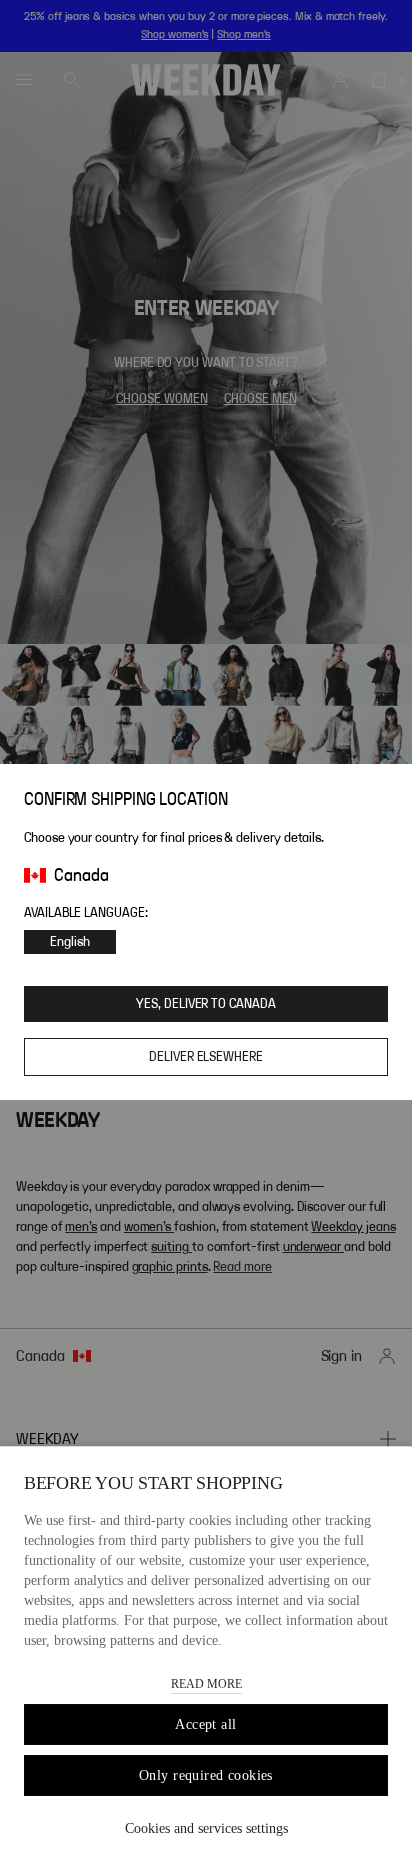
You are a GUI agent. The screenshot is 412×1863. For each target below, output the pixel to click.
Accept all (205, 1724)
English (70, 942)
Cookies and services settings (206, 1828)
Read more (206, 1684)
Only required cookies (206, 1775)
